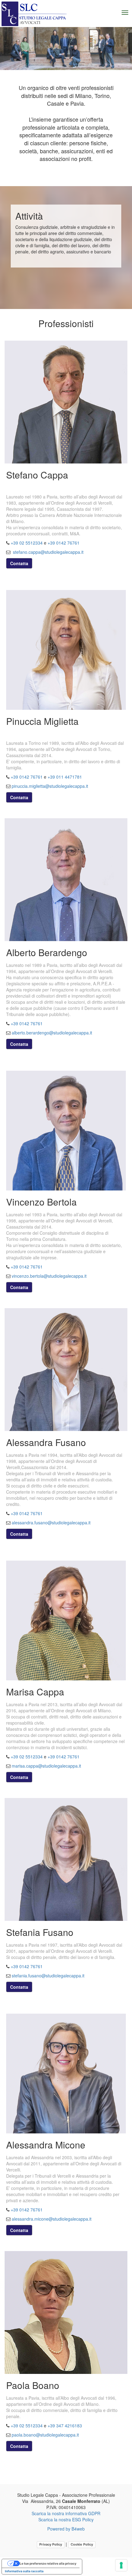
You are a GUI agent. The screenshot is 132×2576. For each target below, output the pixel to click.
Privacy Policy (51, 2544)
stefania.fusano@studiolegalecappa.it (48, 1976)
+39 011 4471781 (65, 777)
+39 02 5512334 (27, 543)
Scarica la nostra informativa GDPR (66, 2513)
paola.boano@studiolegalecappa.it (45, 2435)
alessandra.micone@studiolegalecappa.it (52, 2219)
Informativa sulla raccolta (24, 2571)
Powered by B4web (66, 2529)
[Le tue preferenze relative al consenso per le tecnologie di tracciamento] (121, 2565)
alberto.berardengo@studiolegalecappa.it (52, 1033)
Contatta (19, 563)
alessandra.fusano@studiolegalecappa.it (51, 1523)
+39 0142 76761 (64, 543)
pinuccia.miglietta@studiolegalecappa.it (50, 786)
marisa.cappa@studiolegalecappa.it (46, 1766)
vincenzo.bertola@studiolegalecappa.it (49, 1276)
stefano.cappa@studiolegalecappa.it (48, 552)
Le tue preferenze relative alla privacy (48, 2563)
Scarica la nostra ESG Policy (66, 2519)
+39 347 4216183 (65, 2426)
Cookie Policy (82, 2544)
